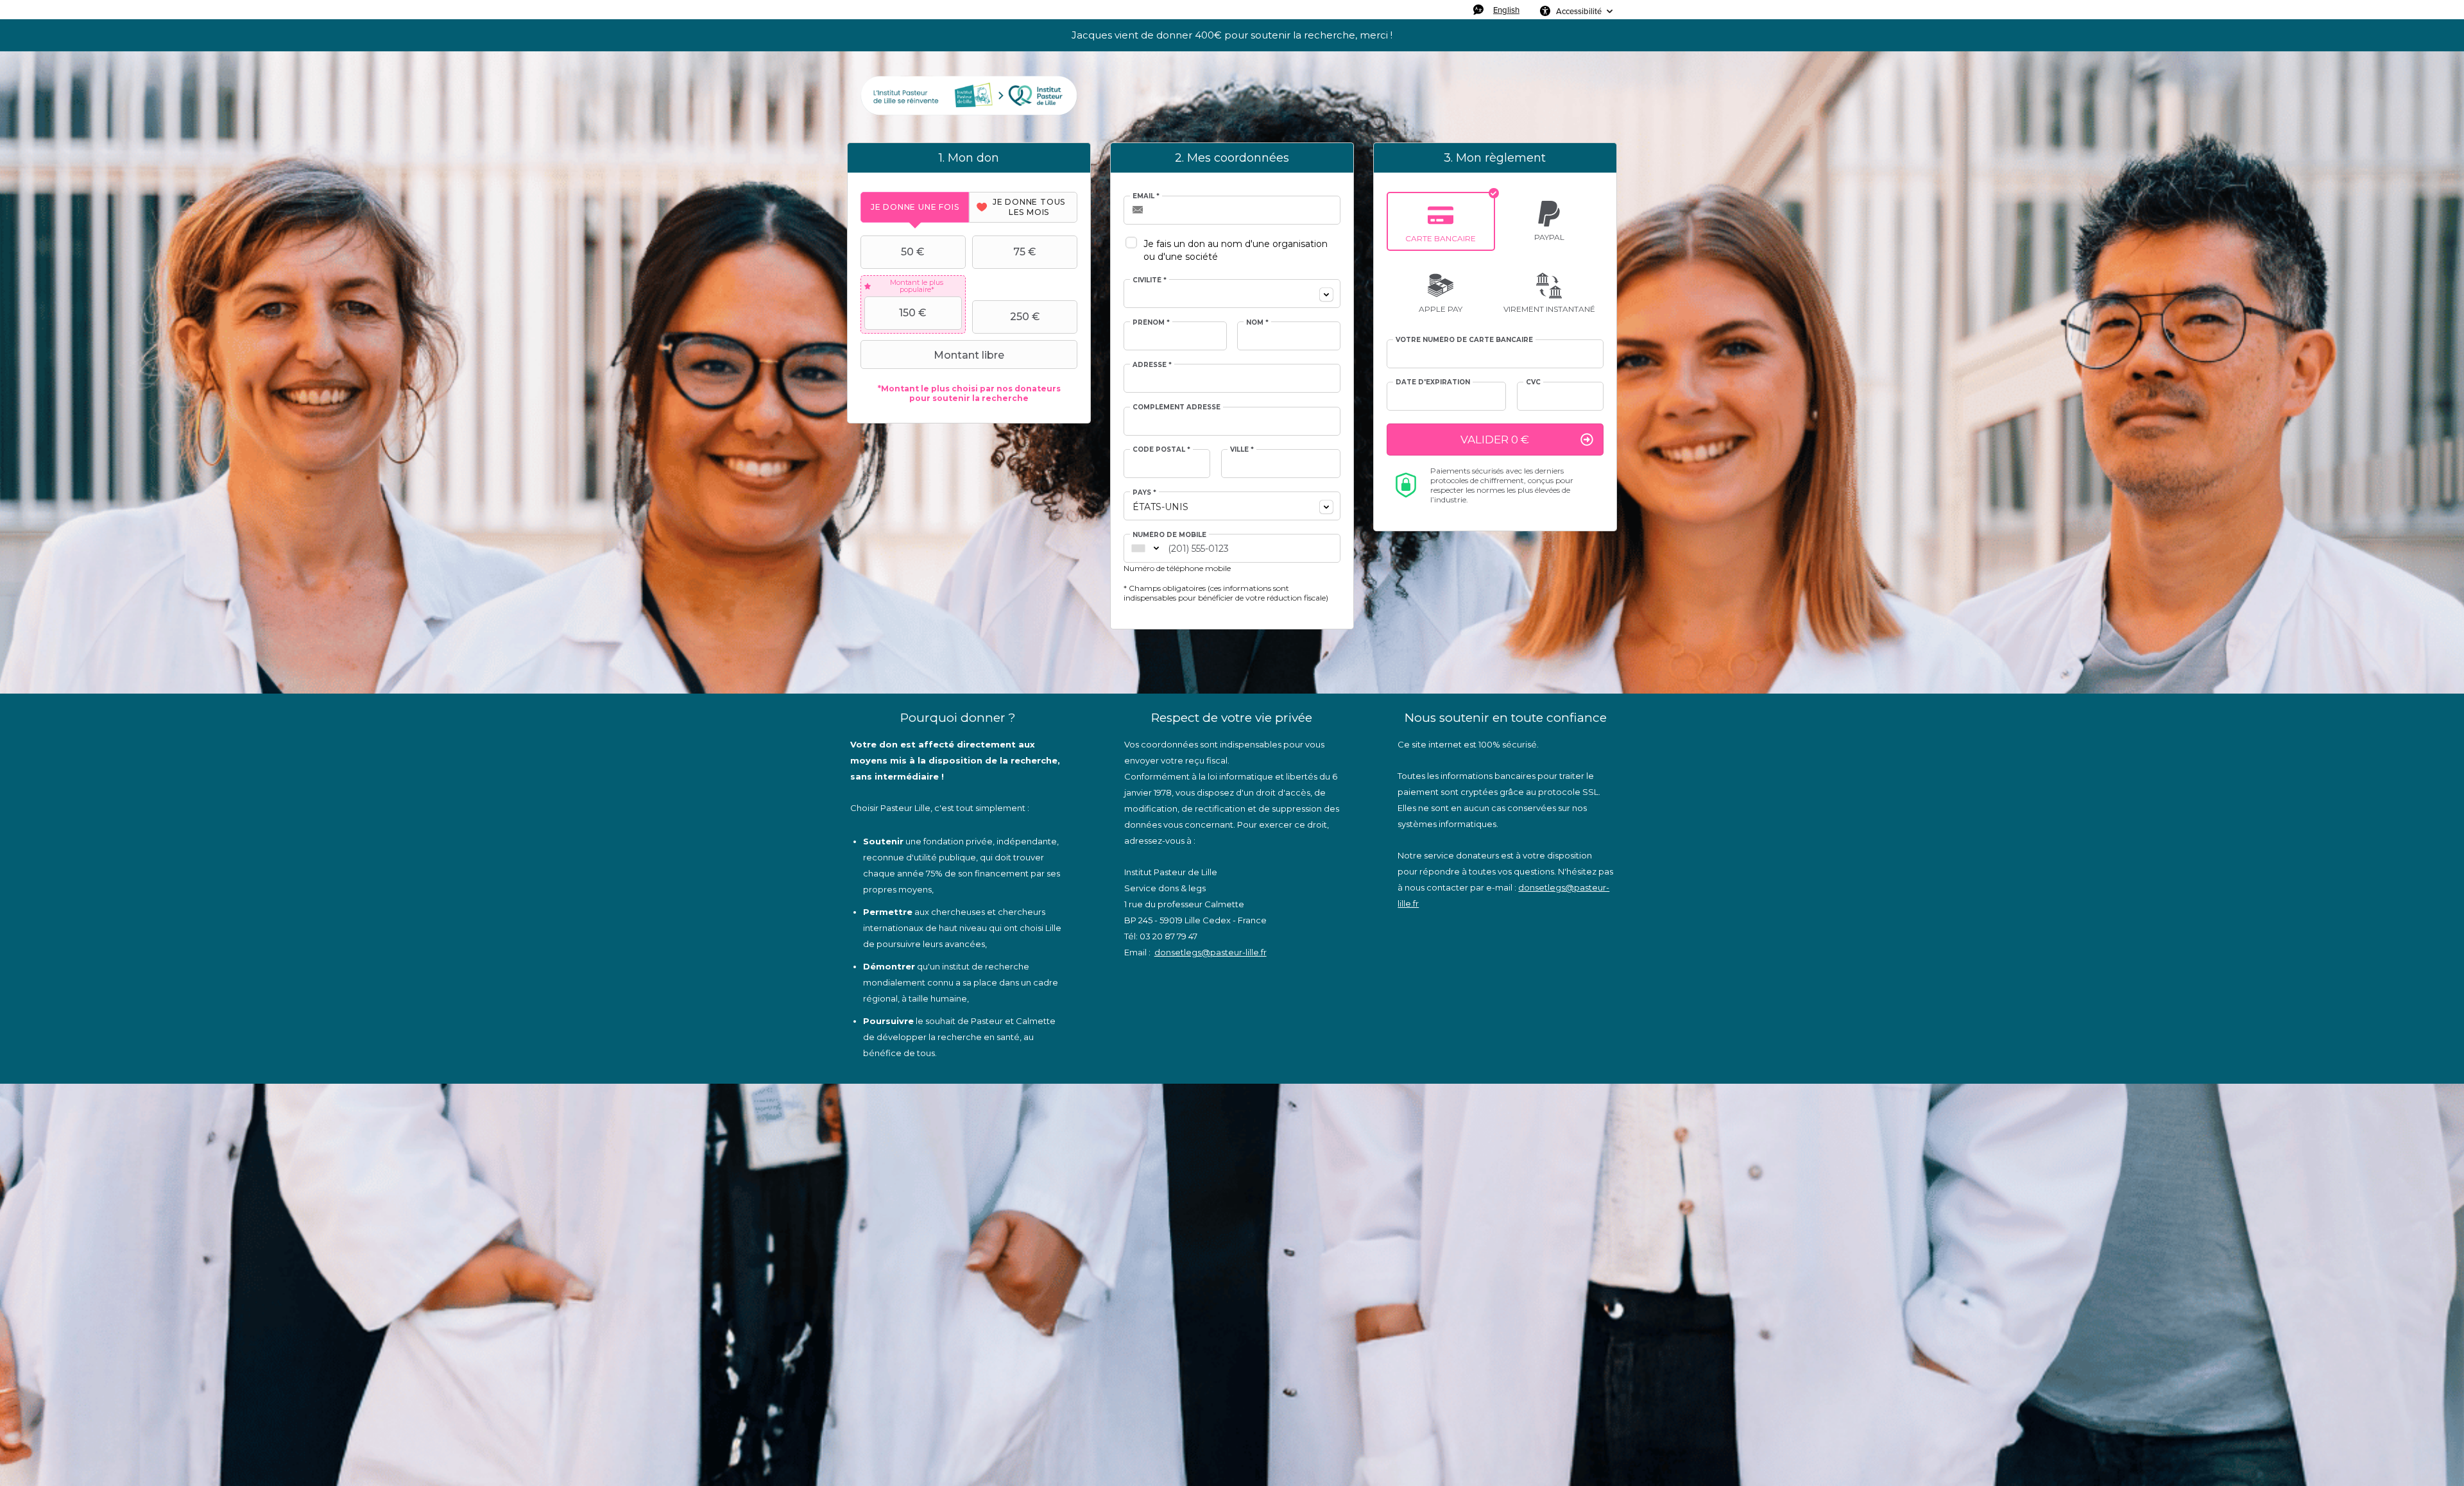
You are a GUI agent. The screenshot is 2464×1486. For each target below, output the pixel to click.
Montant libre (969, 355)
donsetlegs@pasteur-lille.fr (1211, 952)
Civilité (1150, 280)
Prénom (1151, 323)
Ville (1242, 450)
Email (1146, 196)
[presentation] (915, 207)
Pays (1144, 493)
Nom (1257, 323)
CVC (1533, 382)
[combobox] (1232, 294)
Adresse (1152, 365)
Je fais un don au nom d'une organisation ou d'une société (1236, 250)
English (1506, 10)
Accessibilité (1579, 11)
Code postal (1161, 450)
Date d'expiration (1433, 382)
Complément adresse (1176, 407)
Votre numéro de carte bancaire (1464, 340)
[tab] (915, 207)
